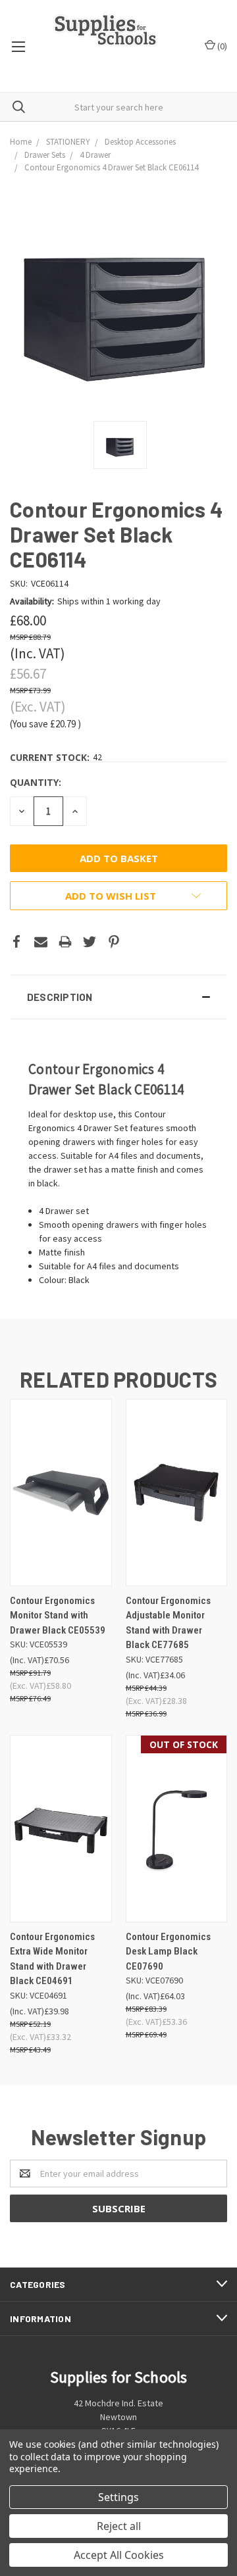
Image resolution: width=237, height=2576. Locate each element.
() (221, 46)
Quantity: (36, 782)
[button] (118, 997)
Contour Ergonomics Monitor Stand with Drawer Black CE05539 (58, 1616)
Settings (118, 2497)
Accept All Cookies (119, 2555)
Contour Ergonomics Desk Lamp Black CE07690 (168, 1952)
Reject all (119, 2526)
